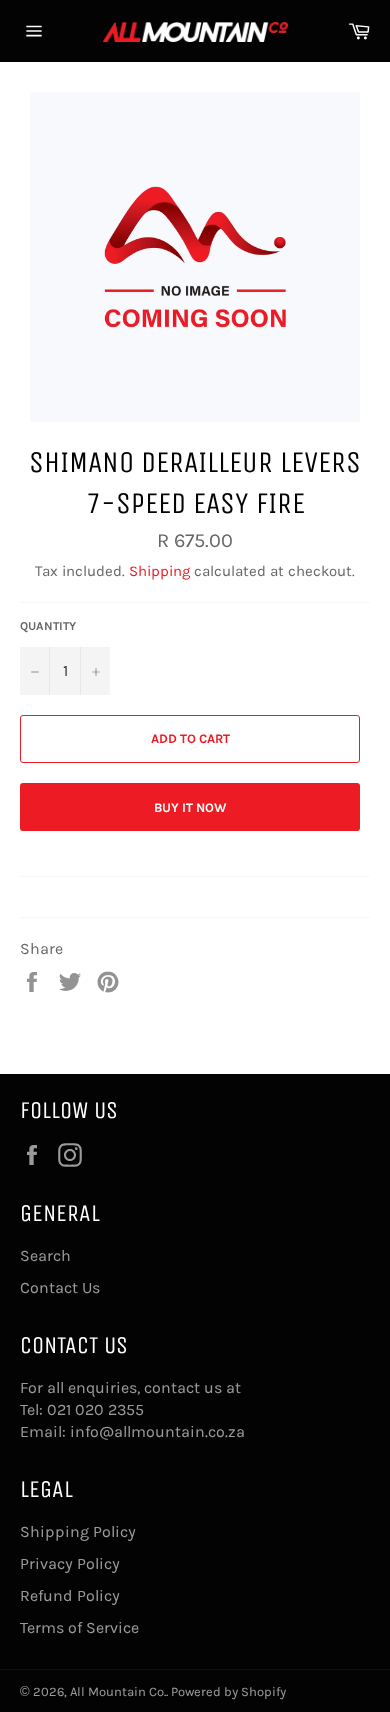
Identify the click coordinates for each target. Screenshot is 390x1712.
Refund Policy (70, 1595)
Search (45, 1255)
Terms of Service (79, 1627)
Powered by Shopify (228, 1691)
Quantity (48, 626)
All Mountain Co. (118, 1691)
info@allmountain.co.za (157, 1431)
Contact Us (60, 1287)
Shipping (159, 571)
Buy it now (190, 807)
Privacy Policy (70, 1563)
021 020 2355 (95, 1409)
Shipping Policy (78, 1531)
